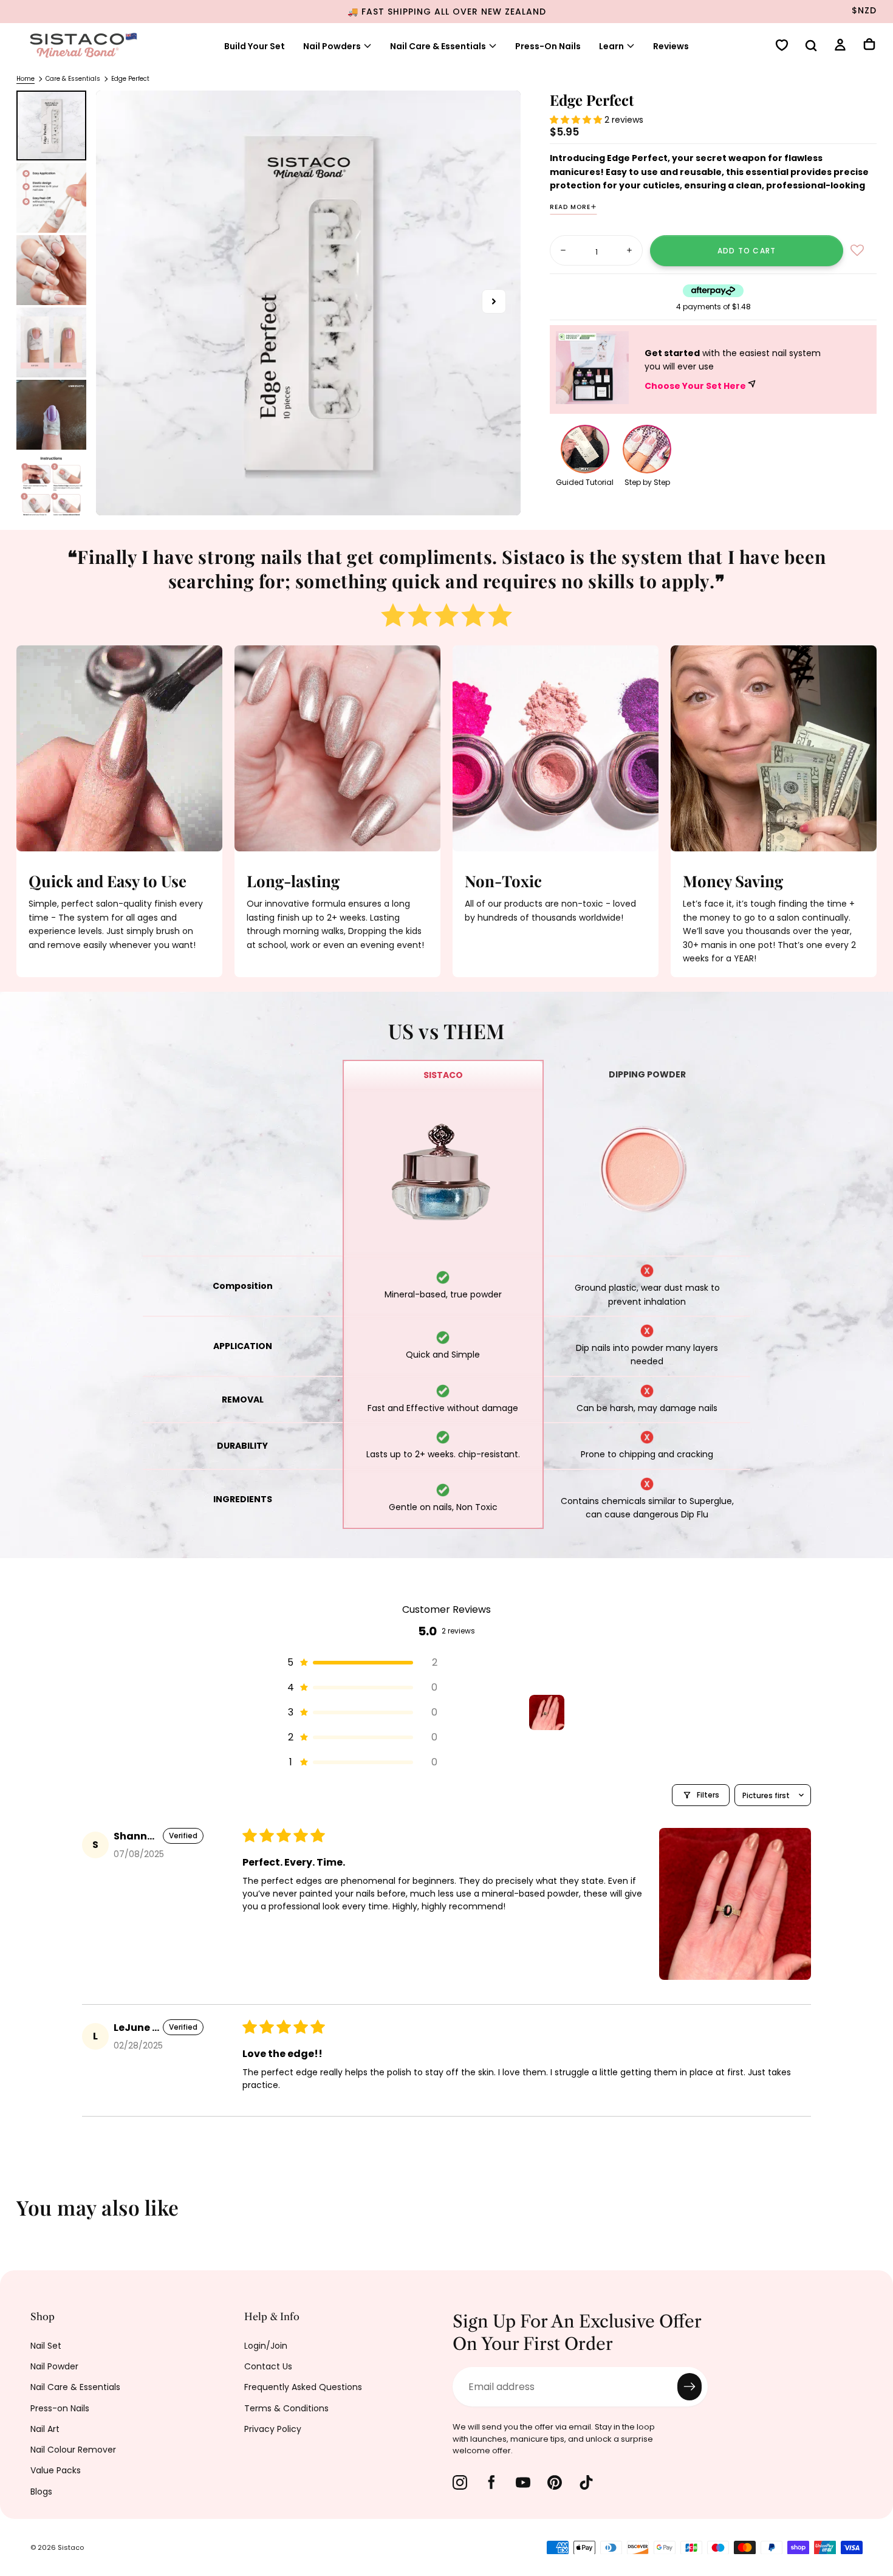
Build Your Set (255, 46)
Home (26, 79)
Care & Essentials (73, 79)
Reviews (671, 46)
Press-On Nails (548, 46)
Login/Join (266, 2346)
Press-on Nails (60, 2408)
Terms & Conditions (286, 2408)
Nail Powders (332, 46)
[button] (811, 47)
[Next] (875, 2216)
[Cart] (869, 46)
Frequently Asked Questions (303, 2387)
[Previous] (18, 2216)
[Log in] (840, 46)
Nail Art (45, 2429)
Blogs (41, 2492)
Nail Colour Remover (73, 2450)
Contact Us (268, 2366)
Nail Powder (54, 2366)
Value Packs (56, 2470)
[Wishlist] (782, 46)
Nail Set (46, 2346)
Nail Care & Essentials (75, 2387)
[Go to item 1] (547, 1712)
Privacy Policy (273, 2429)
